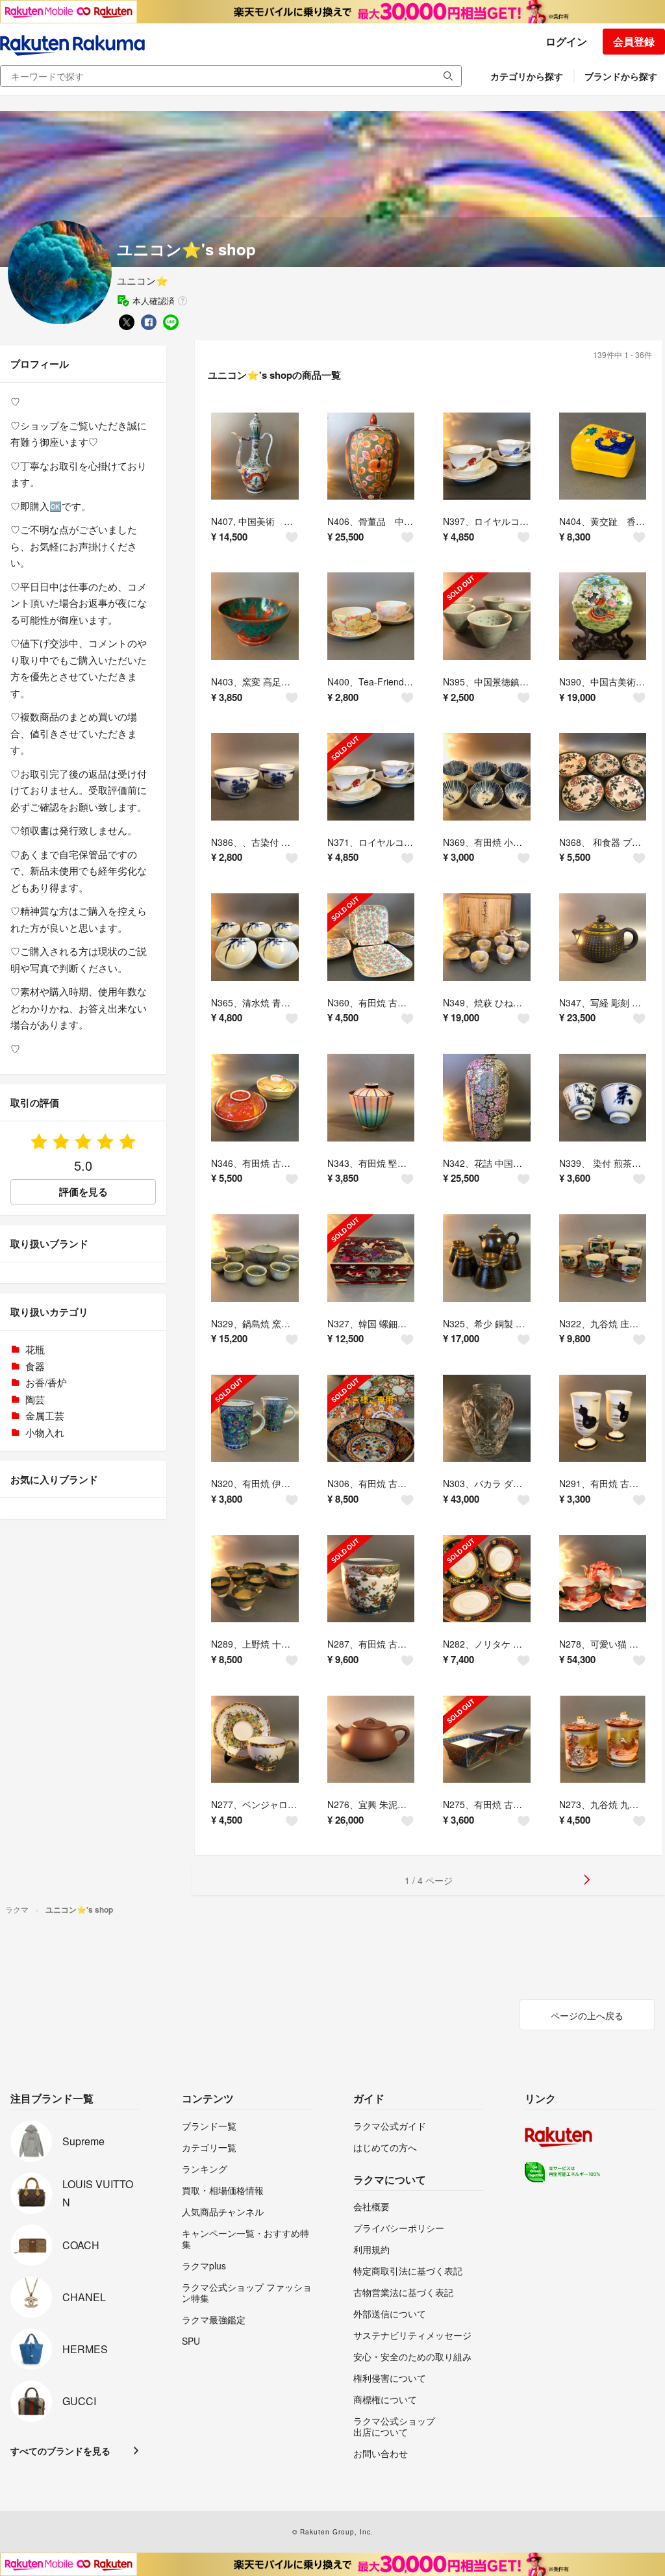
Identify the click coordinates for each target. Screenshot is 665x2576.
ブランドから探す (621, 76)
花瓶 (35, 1349)
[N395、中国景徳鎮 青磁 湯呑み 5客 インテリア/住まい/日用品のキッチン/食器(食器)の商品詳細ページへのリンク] (487, 616)
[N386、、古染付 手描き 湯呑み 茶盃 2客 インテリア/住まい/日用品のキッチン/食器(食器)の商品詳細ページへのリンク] (255, 777)
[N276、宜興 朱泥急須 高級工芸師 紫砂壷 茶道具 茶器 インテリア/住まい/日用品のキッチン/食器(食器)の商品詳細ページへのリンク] (371, 1740)
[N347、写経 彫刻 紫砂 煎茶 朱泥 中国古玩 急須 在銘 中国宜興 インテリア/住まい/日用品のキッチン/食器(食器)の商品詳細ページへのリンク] (603, 937)
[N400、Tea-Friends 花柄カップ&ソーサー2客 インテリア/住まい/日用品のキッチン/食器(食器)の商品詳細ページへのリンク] (371, 616)
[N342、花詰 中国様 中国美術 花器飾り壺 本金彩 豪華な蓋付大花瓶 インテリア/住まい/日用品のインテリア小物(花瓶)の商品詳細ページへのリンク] (487, 1098)
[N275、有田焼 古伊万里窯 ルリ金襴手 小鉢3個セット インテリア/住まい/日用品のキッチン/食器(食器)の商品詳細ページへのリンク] (487, 1740)
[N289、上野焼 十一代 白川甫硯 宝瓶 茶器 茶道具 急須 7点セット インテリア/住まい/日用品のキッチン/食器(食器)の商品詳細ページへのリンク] (255, 1579)
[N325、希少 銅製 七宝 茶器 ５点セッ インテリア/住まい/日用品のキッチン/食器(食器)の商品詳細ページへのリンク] (487, 1258)
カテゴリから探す (527, 76)
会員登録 (634, 41)
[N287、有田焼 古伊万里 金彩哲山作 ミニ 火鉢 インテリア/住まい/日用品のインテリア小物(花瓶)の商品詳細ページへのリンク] (371, 1579)
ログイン (566, 41)
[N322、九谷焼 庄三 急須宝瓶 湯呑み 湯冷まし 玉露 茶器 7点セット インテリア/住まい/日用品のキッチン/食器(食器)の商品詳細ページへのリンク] (603, 1258)
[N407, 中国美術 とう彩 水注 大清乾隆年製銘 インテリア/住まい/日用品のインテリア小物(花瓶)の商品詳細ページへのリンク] (255, 456)
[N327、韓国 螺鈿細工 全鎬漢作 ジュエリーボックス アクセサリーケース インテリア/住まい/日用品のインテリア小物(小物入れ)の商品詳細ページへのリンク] (371, 1258)
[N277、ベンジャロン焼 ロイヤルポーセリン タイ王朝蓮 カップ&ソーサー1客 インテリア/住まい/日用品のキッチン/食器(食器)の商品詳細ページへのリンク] (255, 1740)
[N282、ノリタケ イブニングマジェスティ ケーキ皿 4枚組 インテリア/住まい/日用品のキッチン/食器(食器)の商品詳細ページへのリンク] (487, 1579)
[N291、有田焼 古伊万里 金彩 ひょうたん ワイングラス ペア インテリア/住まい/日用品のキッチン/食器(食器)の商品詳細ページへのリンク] (603, 1419)
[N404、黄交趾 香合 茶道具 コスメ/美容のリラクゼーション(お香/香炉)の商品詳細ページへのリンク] (603, 456)
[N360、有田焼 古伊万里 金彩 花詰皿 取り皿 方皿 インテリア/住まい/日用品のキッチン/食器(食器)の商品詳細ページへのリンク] (371, 937)
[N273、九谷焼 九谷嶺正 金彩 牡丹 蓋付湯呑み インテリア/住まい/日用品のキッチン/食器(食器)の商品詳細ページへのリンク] (603, 1740)
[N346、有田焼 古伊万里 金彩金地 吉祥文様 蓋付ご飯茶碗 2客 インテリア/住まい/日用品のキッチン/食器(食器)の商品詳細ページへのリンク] (255, 1098)
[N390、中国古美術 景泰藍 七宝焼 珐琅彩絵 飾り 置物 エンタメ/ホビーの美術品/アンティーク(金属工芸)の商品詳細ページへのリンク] (603, 616)
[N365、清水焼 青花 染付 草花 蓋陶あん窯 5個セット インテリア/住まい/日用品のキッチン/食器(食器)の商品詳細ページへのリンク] (255, 937)
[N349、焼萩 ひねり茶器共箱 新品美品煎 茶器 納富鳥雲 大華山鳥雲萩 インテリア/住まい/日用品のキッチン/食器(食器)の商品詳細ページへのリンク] (487, 937)
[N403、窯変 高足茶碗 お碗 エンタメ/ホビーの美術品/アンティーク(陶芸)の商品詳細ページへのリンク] (255, 616)
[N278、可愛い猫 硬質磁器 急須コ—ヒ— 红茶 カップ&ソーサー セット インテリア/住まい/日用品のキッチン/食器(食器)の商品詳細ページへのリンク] (603, 1579)
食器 (35, 1366)
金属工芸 (45, 1415)
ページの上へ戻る (587, 2015)
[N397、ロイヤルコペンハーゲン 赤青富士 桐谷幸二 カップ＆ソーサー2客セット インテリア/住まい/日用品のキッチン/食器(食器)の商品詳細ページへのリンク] (487, 456)
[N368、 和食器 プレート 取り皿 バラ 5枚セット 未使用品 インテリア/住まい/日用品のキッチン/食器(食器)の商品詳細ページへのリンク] (603, 777)
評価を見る (83, 1192)
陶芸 (35, 1399)
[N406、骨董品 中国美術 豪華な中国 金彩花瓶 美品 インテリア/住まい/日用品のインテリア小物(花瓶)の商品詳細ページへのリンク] (371, 456)
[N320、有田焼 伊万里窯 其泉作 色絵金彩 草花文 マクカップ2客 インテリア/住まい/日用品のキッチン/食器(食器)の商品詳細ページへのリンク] (255, 1419)
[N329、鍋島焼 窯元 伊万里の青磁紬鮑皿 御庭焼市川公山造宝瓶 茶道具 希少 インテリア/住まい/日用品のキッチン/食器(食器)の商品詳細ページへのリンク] (255, 1258)
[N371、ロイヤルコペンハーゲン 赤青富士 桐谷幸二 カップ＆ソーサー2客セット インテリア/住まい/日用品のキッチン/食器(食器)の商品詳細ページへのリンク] (371, 777)
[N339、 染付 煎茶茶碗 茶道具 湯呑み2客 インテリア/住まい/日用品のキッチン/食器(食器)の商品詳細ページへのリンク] (603, 1098)
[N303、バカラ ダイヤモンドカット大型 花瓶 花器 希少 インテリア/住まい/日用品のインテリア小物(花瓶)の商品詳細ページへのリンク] (487, 1419)
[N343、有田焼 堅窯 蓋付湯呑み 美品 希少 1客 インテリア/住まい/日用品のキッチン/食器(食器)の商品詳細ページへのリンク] (371, 1098)
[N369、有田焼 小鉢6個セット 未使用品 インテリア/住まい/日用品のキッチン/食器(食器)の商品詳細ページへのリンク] (487, 777)
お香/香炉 (46, 1382)
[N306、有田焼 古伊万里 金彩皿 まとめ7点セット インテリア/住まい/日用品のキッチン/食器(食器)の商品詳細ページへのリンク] (371, 1419)
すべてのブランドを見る (60, 2451)
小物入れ (45, 1432)
